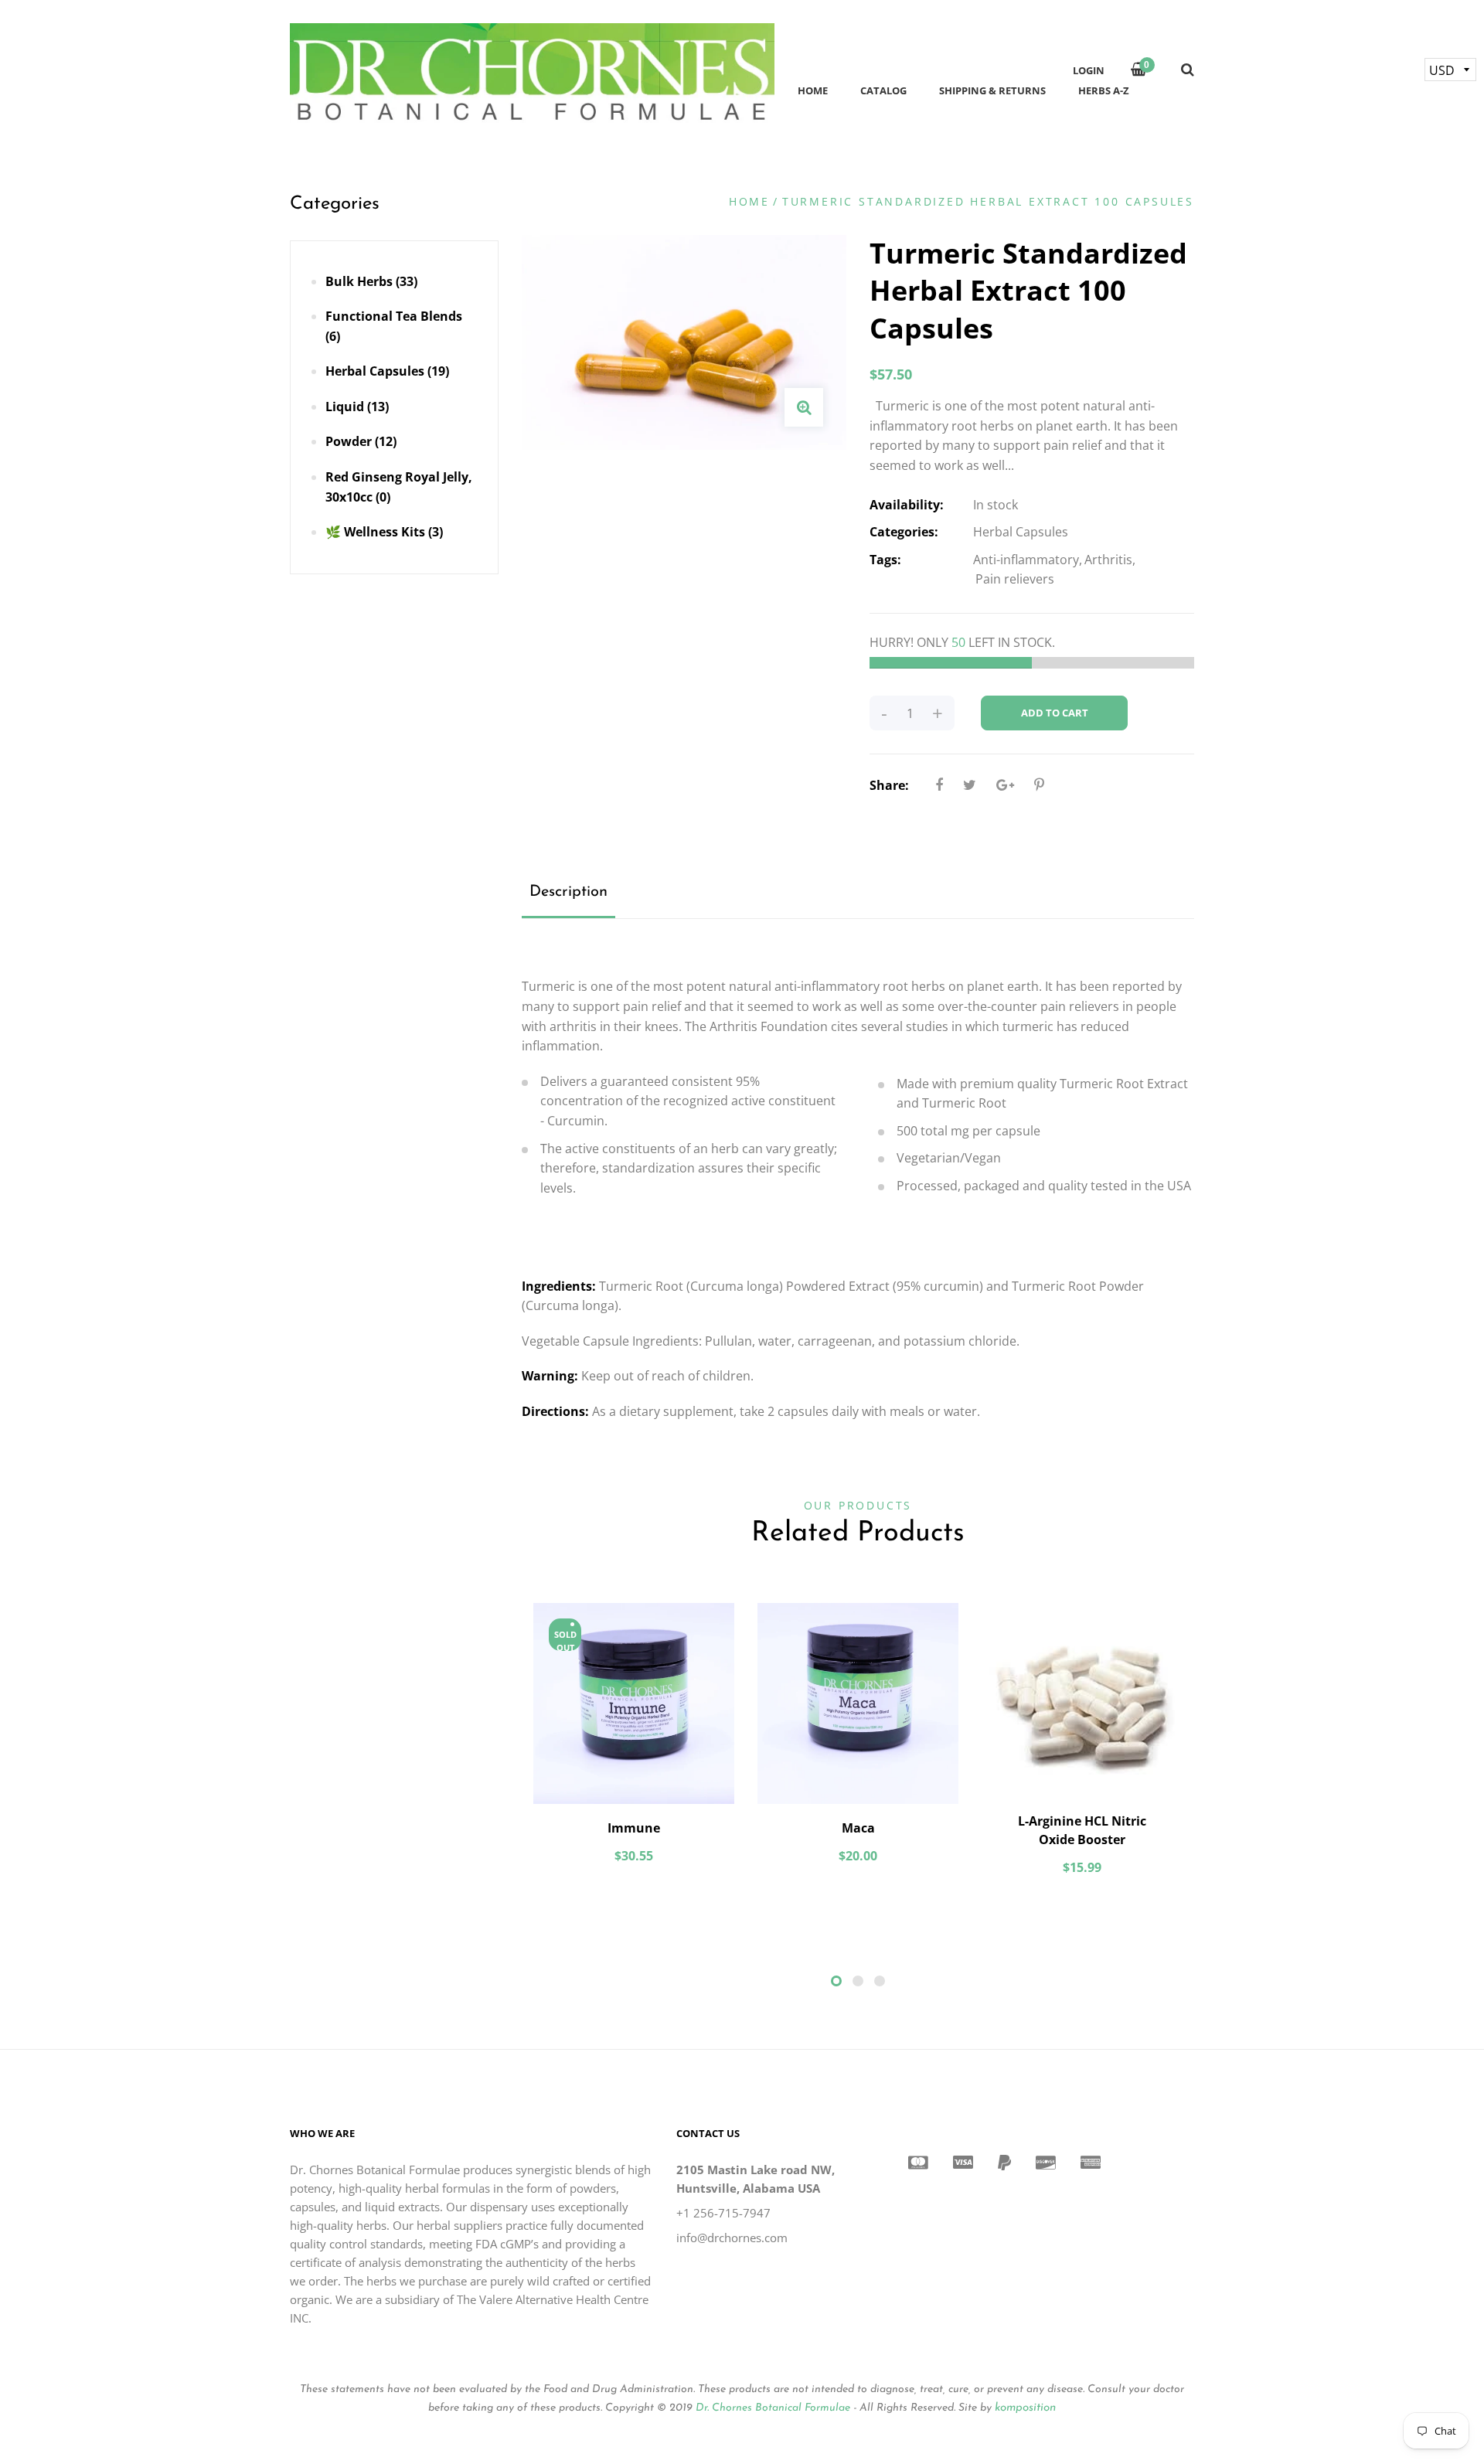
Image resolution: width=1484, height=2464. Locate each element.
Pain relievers (1015, 579)
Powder (361, 441)
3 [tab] (880, 1981)
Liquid (357, 407)
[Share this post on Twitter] (970, 784)
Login (1089, 70)
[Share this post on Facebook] (939, 784)
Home (749, 201)
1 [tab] (836, 1981)
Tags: (885, 560)
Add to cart (1055, 713)
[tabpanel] (634, 1741)
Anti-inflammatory (1026, 560)
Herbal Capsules (387, 371)
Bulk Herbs (371, 281)
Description (568, 892)
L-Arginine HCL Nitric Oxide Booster (1082, 1830)
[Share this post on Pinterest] (1039, 784)
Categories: (904, 532)
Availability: (907, 505)
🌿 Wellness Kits (384, 532)
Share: (889, 785)
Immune (634, 1828)
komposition (1025, 2408)
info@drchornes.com (732, 2238)
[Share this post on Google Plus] (1005, 784)
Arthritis (1108, 560)
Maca (858, 1828)
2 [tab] (858, 1981)
